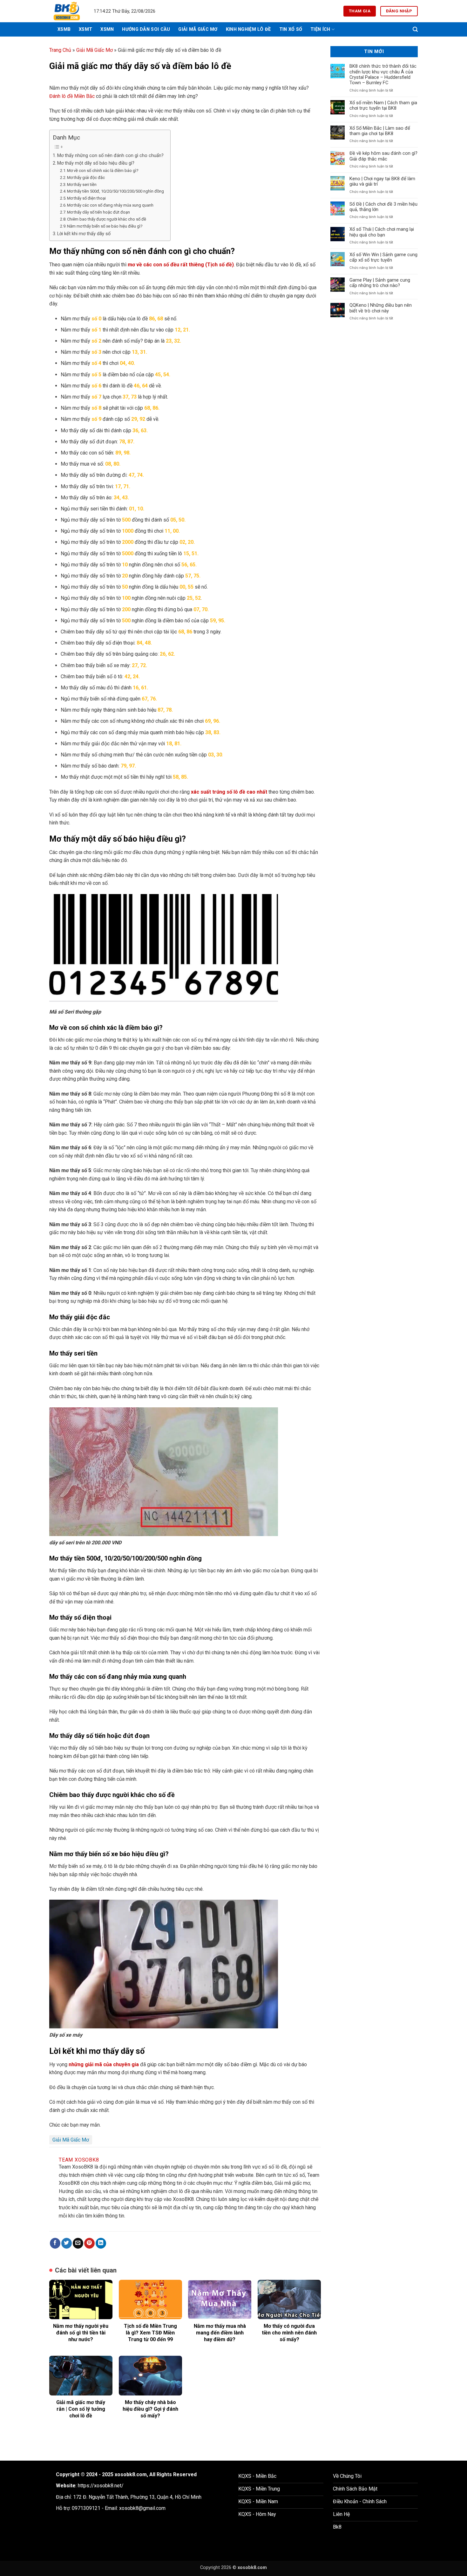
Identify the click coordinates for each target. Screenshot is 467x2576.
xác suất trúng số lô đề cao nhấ (228, 792)
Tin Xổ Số (291, 29)
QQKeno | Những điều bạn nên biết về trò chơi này (381, 308)
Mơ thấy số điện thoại (86, 198)
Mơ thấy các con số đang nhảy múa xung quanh (110, 205)
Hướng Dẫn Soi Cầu (146, 29)
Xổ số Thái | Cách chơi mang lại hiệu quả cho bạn (382, 232)
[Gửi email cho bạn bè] (78, 2243)
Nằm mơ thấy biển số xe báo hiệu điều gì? (105, 226)
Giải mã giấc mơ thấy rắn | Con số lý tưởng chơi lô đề (81, 2409)
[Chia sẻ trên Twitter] (67, 2243)
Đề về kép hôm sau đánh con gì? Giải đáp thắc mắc (383, 156)
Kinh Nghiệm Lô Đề (248, 29)
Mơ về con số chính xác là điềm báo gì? (103, 171)
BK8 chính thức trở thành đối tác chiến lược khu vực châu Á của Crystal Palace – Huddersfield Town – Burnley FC (383, 75)
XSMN (107, 29)
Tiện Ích (320, 29)
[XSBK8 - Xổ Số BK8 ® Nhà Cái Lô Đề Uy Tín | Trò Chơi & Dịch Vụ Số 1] (67, 11)
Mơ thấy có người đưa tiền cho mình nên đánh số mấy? (289, 2333)
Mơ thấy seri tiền (82, 184)
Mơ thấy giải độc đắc (86, 178)
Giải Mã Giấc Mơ (198, 29)
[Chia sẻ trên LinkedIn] (101, 2243)
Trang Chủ (60, 50)
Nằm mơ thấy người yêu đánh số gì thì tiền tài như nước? (81, 2333)
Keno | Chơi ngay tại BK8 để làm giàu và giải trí (382, 181)
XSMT (85, 29)
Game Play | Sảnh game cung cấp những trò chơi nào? (380, 283)
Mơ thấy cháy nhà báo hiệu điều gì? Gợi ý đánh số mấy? (150, 2409)
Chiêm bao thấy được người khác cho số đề (107, 219)
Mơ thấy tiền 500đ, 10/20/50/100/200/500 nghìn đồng (115, 191)
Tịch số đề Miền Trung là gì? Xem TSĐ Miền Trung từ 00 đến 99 (150, 2333)
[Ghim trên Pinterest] (89, 2243)
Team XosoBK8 (79, 2160)
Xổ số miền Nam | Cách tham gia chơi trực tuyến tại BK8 (383, 106)
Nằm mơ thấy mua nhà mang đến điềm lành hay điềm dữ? (220, 2333)
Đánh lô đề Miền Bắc (72, 96)
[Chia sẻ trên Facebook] (55, 2243)
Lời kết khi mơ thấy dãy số (84, 234)
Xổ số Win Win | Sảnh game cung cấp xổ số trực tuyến (383, 257)
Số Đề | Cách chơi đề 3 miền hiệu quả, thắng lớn (383, 207)
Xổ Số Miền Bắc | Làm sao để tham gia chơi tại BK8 (380, 131)
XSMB (64, 29)
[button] (415, 29)
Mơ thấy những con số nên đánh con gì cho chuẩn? (110, 156)
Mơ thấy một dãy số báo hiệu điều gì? (96, 163)
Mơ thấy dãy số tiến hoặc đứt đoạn (98, 212)
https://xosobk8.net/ (101, 2486)
